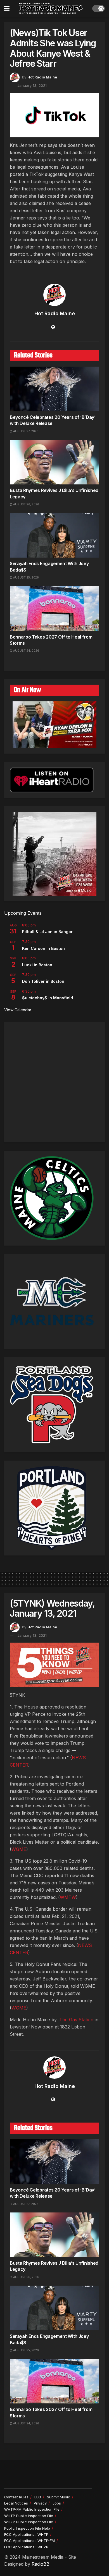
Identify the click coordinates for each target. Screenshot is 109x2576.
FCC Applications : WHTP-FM (29, 2541)
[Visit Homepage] (51, 8)
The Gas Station (76, 2020)
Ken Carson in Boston (43, 948)
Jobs (57, 2503)
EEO (38, 2497)
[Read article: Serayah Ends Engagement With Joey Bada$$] (54, 535)
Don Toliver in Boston (43, 981)
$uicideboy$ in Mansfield (48, 998)
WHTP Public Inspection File (29, 2516)
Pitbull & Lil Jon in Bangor (47, 932)
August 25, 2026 (26, 577)
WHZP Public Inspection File (29, 2522)
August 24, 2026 (26, 651)
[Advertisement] (54, 1082)
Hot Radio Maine (42, 77)
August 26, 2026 (26, 504)
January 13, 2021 (32, 85)
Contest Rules (16, 2497)
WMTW (68, 1897)
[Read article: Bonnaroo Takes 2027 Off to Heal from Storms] (54, 609)
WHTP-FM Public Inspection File (32, 2509)
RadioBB (41, 2564)
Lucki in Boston (37, 965)
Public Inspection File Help (27, 2528)
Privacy (40, 2503)
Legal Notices (16, 2503)
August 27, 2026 (25, 431)
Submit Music (59, 2497)
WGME (19, 1849)
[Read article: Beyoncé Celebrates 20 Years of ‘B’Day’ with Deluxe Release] (54, 389)
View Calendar (18, 1010)
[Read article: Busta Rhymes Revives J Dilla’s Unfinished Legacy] (54, 462)
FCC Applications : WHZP (26, 2547)
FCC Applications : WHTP (26, 2534)
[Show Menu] (7, 8)
